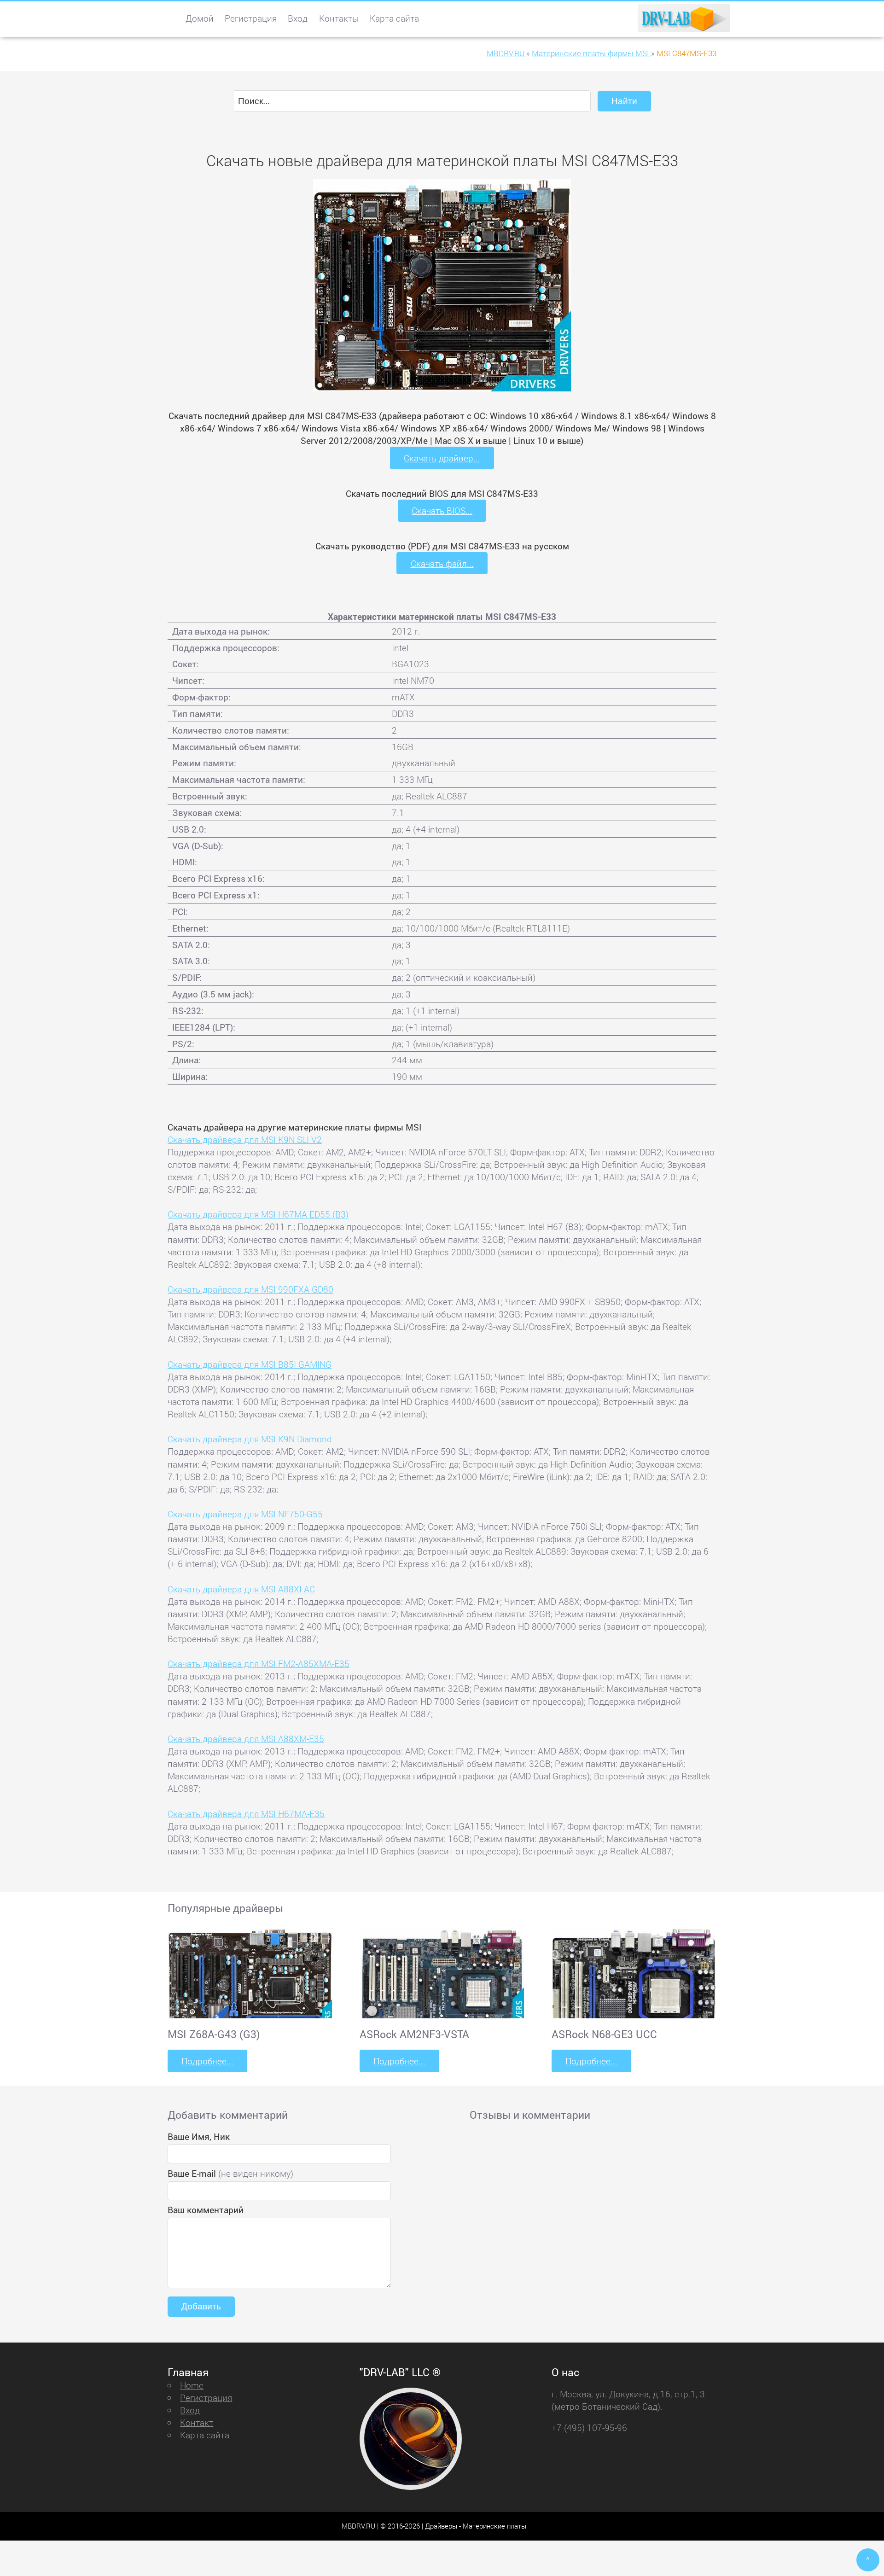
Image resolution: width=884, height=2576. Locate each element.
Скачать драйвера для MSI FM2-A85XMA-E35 (259, 1664)
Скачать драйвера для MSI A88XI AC (241, 1589)
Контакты (339, 18)
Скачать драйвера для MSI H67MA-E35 (246, 1814)
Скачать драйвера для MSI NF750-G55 (245, 1514)
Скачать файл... (442, 563)
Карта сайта (394, 18)
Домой (200, 18)
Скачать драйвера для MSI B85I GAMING (250, 1364)
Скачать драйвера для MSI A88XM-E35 (246, 1739)
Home (192, 2385)
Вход (298, 18)
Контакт (197, 2422)
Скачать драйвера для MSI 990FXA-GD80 (250, 1289)
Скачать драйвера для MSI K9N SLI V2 (245, 1139)
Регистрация (251, 18)
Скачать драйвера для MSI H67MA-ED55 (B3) (258, 1214)
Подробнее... (207, 2061)
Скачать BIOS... (442, 510)
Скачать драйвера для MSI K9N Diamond (250, 1439)
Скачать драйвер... (442, 458)
